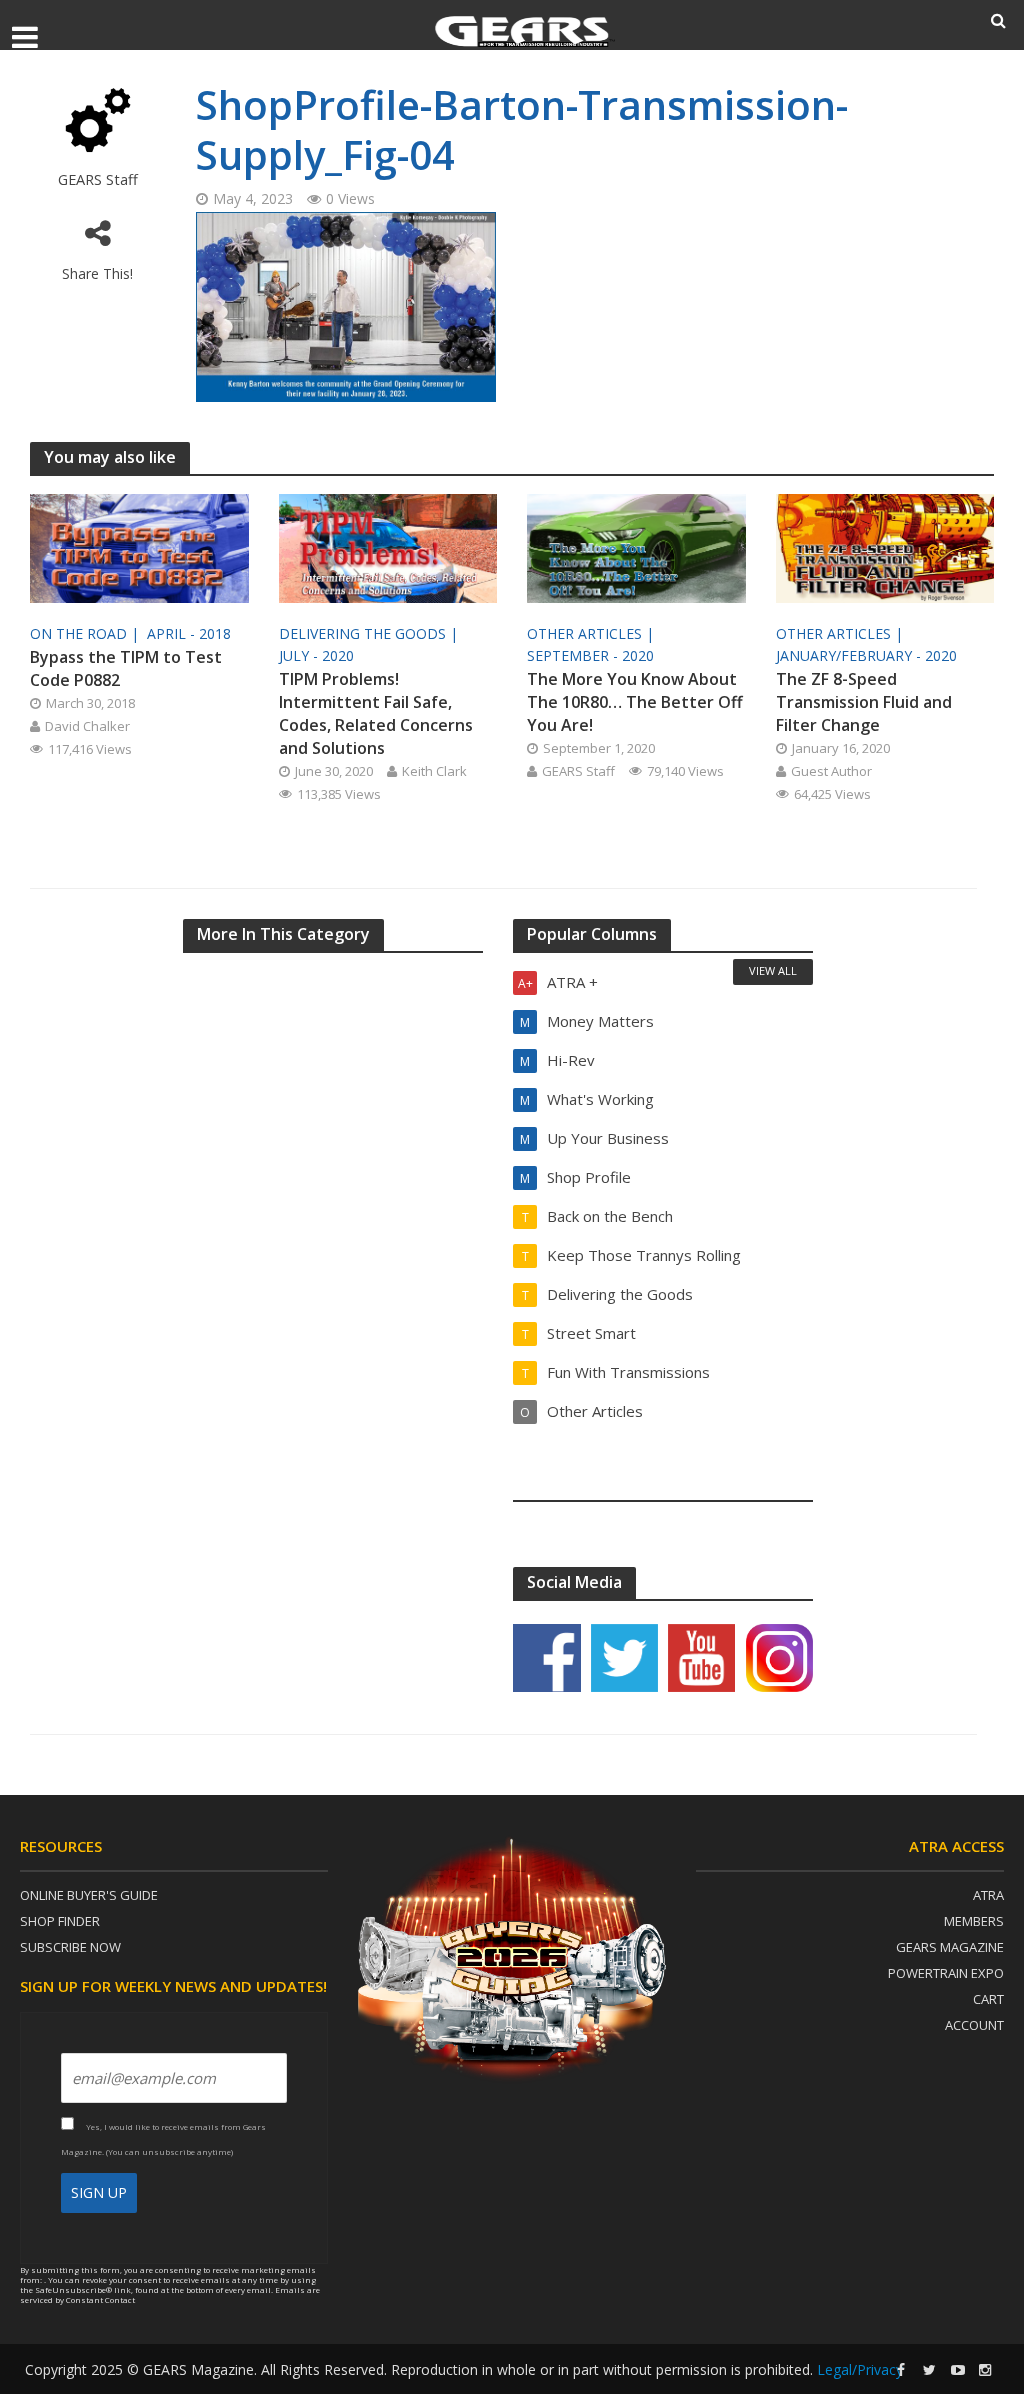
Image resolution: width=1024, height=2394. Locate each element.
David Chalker (87, 726)
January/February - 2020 (866, 655)
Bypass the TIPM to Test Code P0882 (126, 668)
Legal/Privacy (860, 2369)
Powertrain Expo (946, 1973)
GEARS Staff (98, 179)
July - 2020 (316, 655)
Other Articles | (592, 633)
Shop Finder (60, 1921)
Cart (988, 1999)
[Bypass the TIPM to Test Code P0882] (139, 547)
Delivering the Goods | (370, 633)
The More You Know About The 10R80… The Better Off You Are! (635, 702)
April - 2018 (189, 633)
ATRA (988, 1895)
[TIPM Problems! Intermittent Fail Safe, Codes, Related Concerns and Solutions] (388, 547)
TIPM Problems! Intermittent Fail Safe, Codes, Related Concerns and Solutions (376, 713)
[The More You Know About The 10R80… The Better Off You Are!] (636, 547)
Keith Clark (434, 771)
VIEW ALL (773, 970)
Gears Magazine (950, 1947)
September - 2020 (590, 655)
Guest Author (831, 771)
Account (974, 2025)
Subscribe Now (70, 1947)
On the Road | (86, 633)
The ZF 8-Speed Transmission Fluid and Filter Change (864, 702)
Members (974, 1921)
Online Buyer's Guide (89, 1895)
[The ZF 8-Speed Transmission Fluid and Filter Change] (885, 547)
